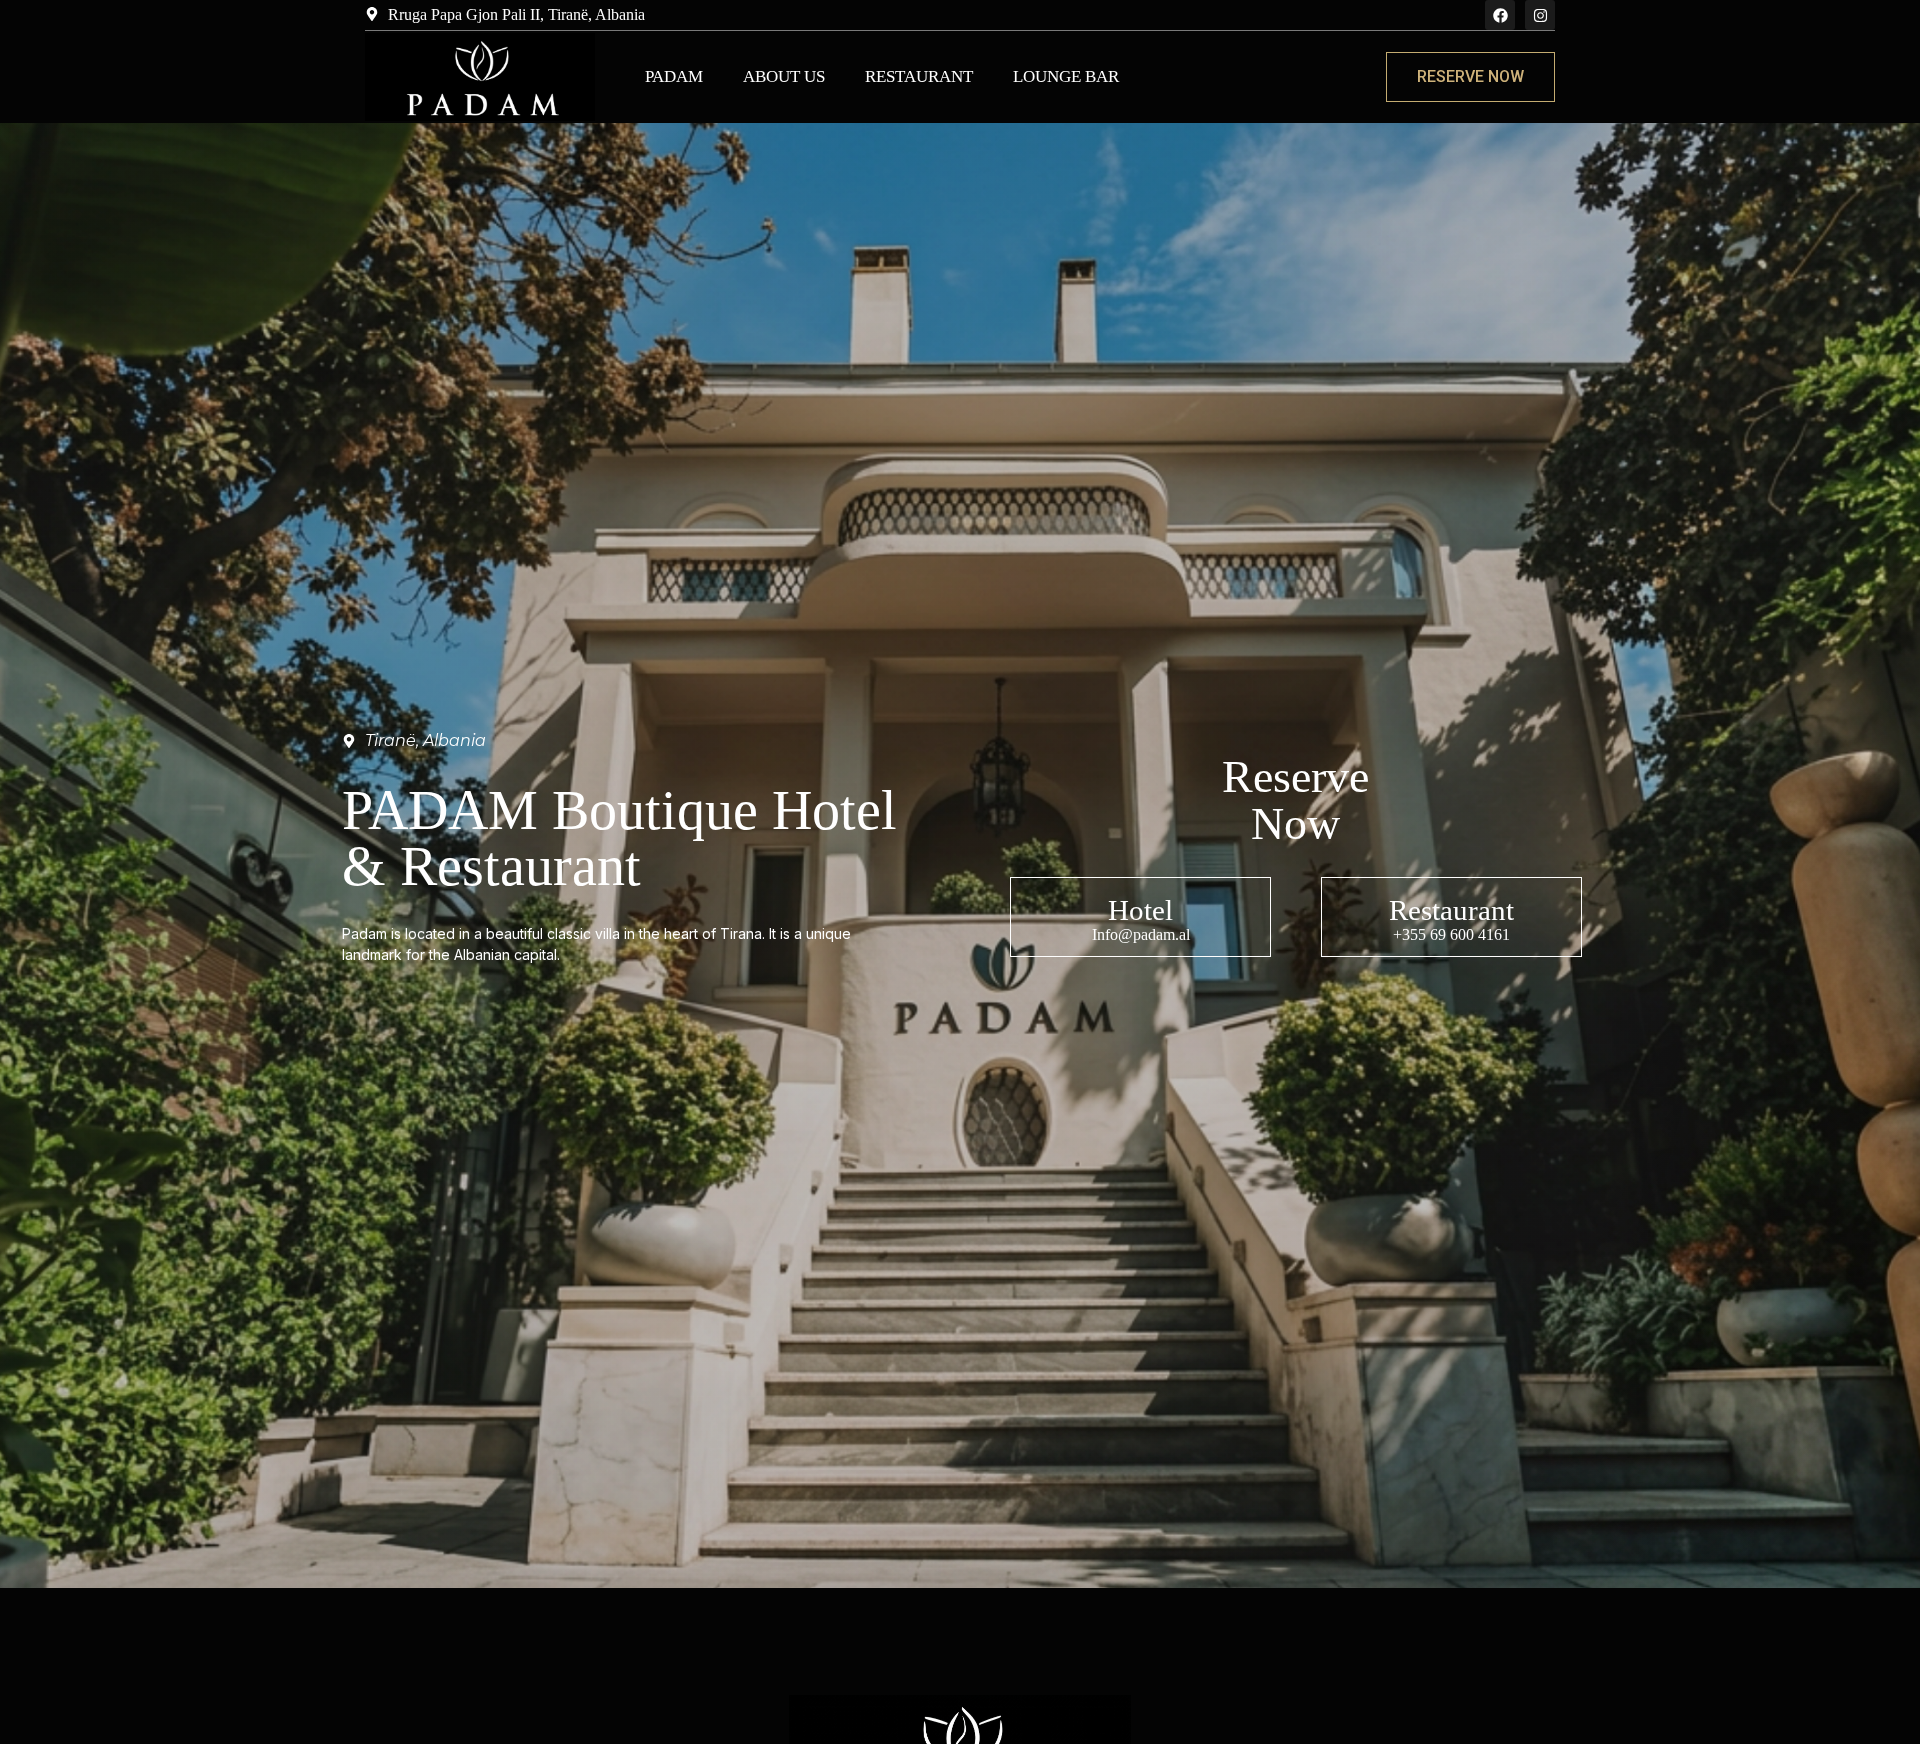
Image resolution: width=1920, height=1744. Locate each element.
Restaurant (919, 76)
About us (784, 76)
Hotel (1140, 910)
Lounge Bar (1066, 76)
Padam (674, 76)
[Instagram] (1540, 15)
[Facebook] (1500, 15)
